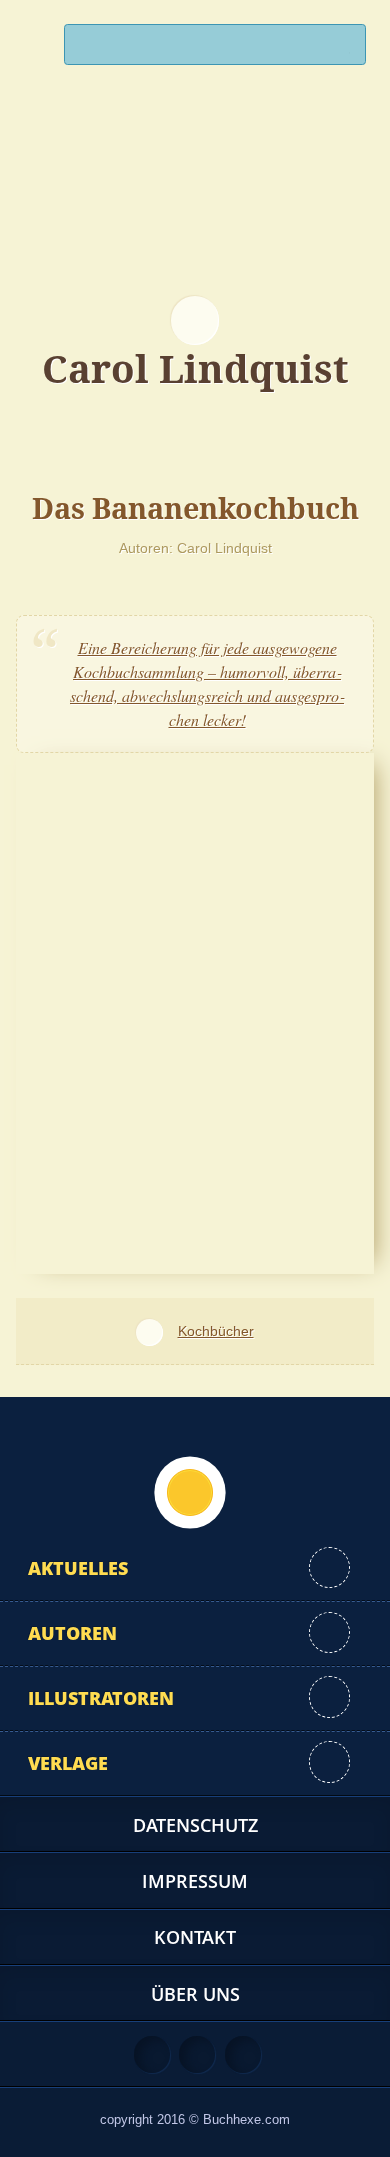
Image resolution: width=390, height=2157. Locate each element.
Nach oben (190, 1492)
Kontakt (195, 1937)
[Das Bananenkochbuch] (195, 1010)
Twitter (243, 2054)
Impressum (195, 1881)
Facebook (197, 2054)
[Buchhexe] (195, 205)
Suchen (342, 49)
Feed (152, 2054)
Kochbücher (215, 1331)
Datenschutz (195, 1825)
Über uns (195, 1994)
